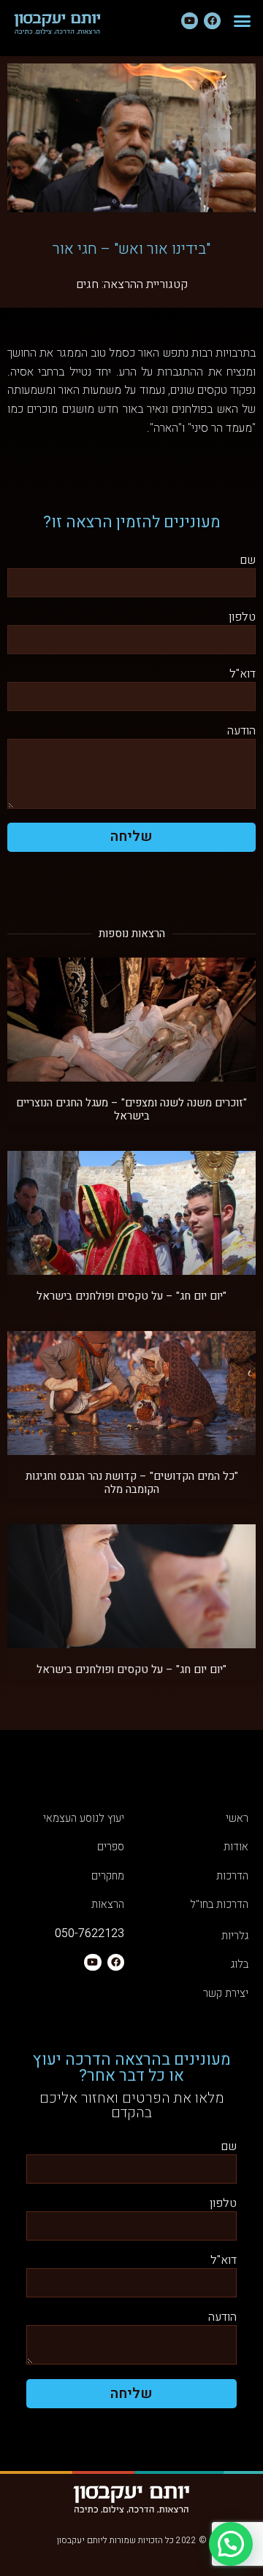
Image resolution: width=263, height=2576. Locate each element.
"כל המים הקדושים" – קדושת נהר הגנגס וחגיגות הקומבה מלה (132, 1483)
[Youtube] (190, 21)
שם (248, 561)
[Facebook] (212, 21)
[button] (243, 21)
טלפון (242, 618)
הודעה (241, 732)
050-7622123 (89, 1933)
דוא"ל (243, 675)
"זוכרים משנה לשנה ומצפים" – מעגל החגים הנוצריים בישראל (131, 1109)
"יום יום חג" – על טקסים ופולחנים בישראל (131, 1296)
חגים (87, 284)
